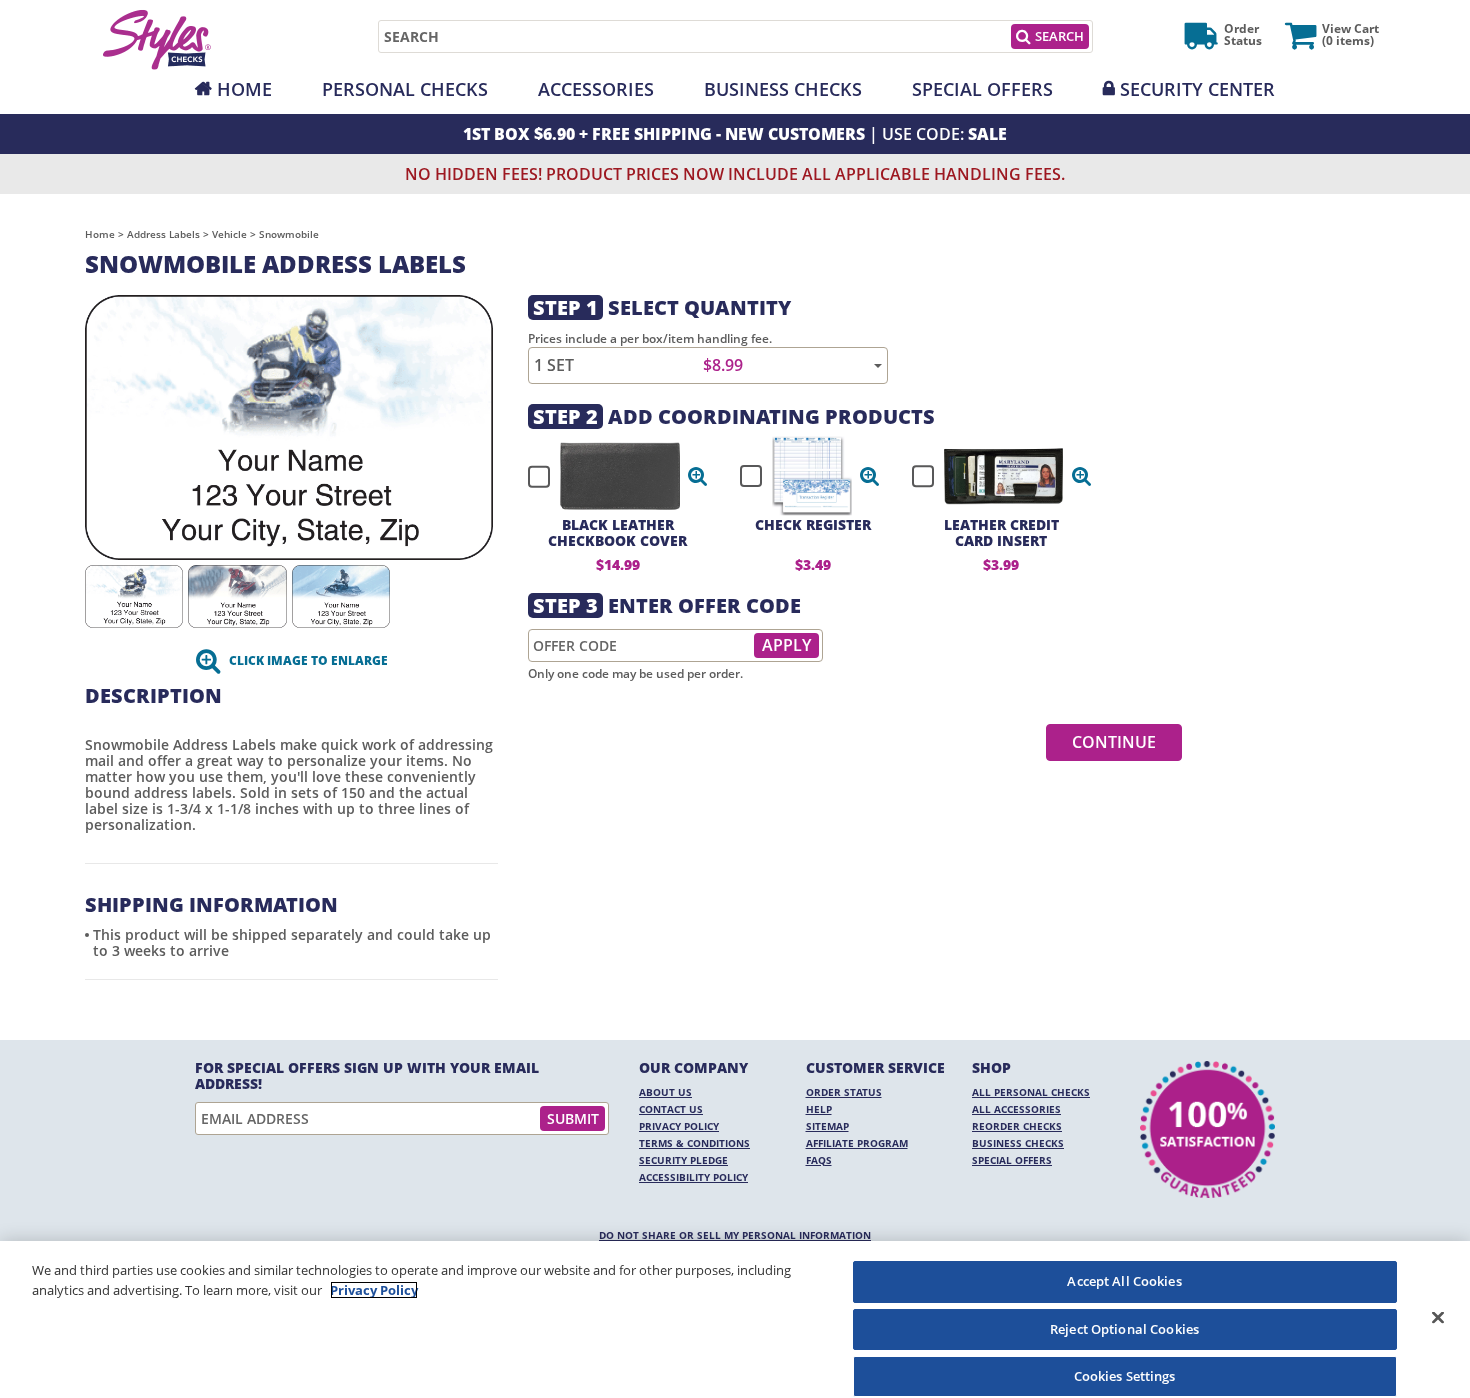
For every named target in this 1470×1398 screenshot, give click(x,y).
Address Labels (163, 234)
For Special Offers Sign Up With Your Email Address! (367, 1076)
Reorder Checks (1017, 1126)
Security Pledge (683, 1160)
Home (244, 89)
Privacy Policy (679, 1126)
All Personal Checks (1031, 1092)
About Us (665, 1092)
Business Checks (783, 89)
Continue (1114, 742)
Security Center (1197, 89)
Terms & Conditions (694, 1143)
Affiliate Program (857, 1143)
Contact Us (671, 1109)
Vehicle (229, 234)
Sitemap (827, 1126)
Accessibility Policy (693, 1177)
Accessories (596, 89)
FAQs (819, 1160)
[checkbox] (609, 476)
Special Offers (982, 89)
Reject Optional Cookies (1124, 1329)
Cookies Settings (1125, 1376)
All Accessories (1016, 1109)
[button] (698, 476)
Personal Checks (405, 89)
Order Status (844, 1092)
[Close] (1438, 1317)
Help (819, 1109)
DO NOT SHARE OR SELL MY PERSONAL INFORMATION (735, 1235)
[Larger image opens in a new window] (289, 425)
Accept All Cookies (1124, 1281)
